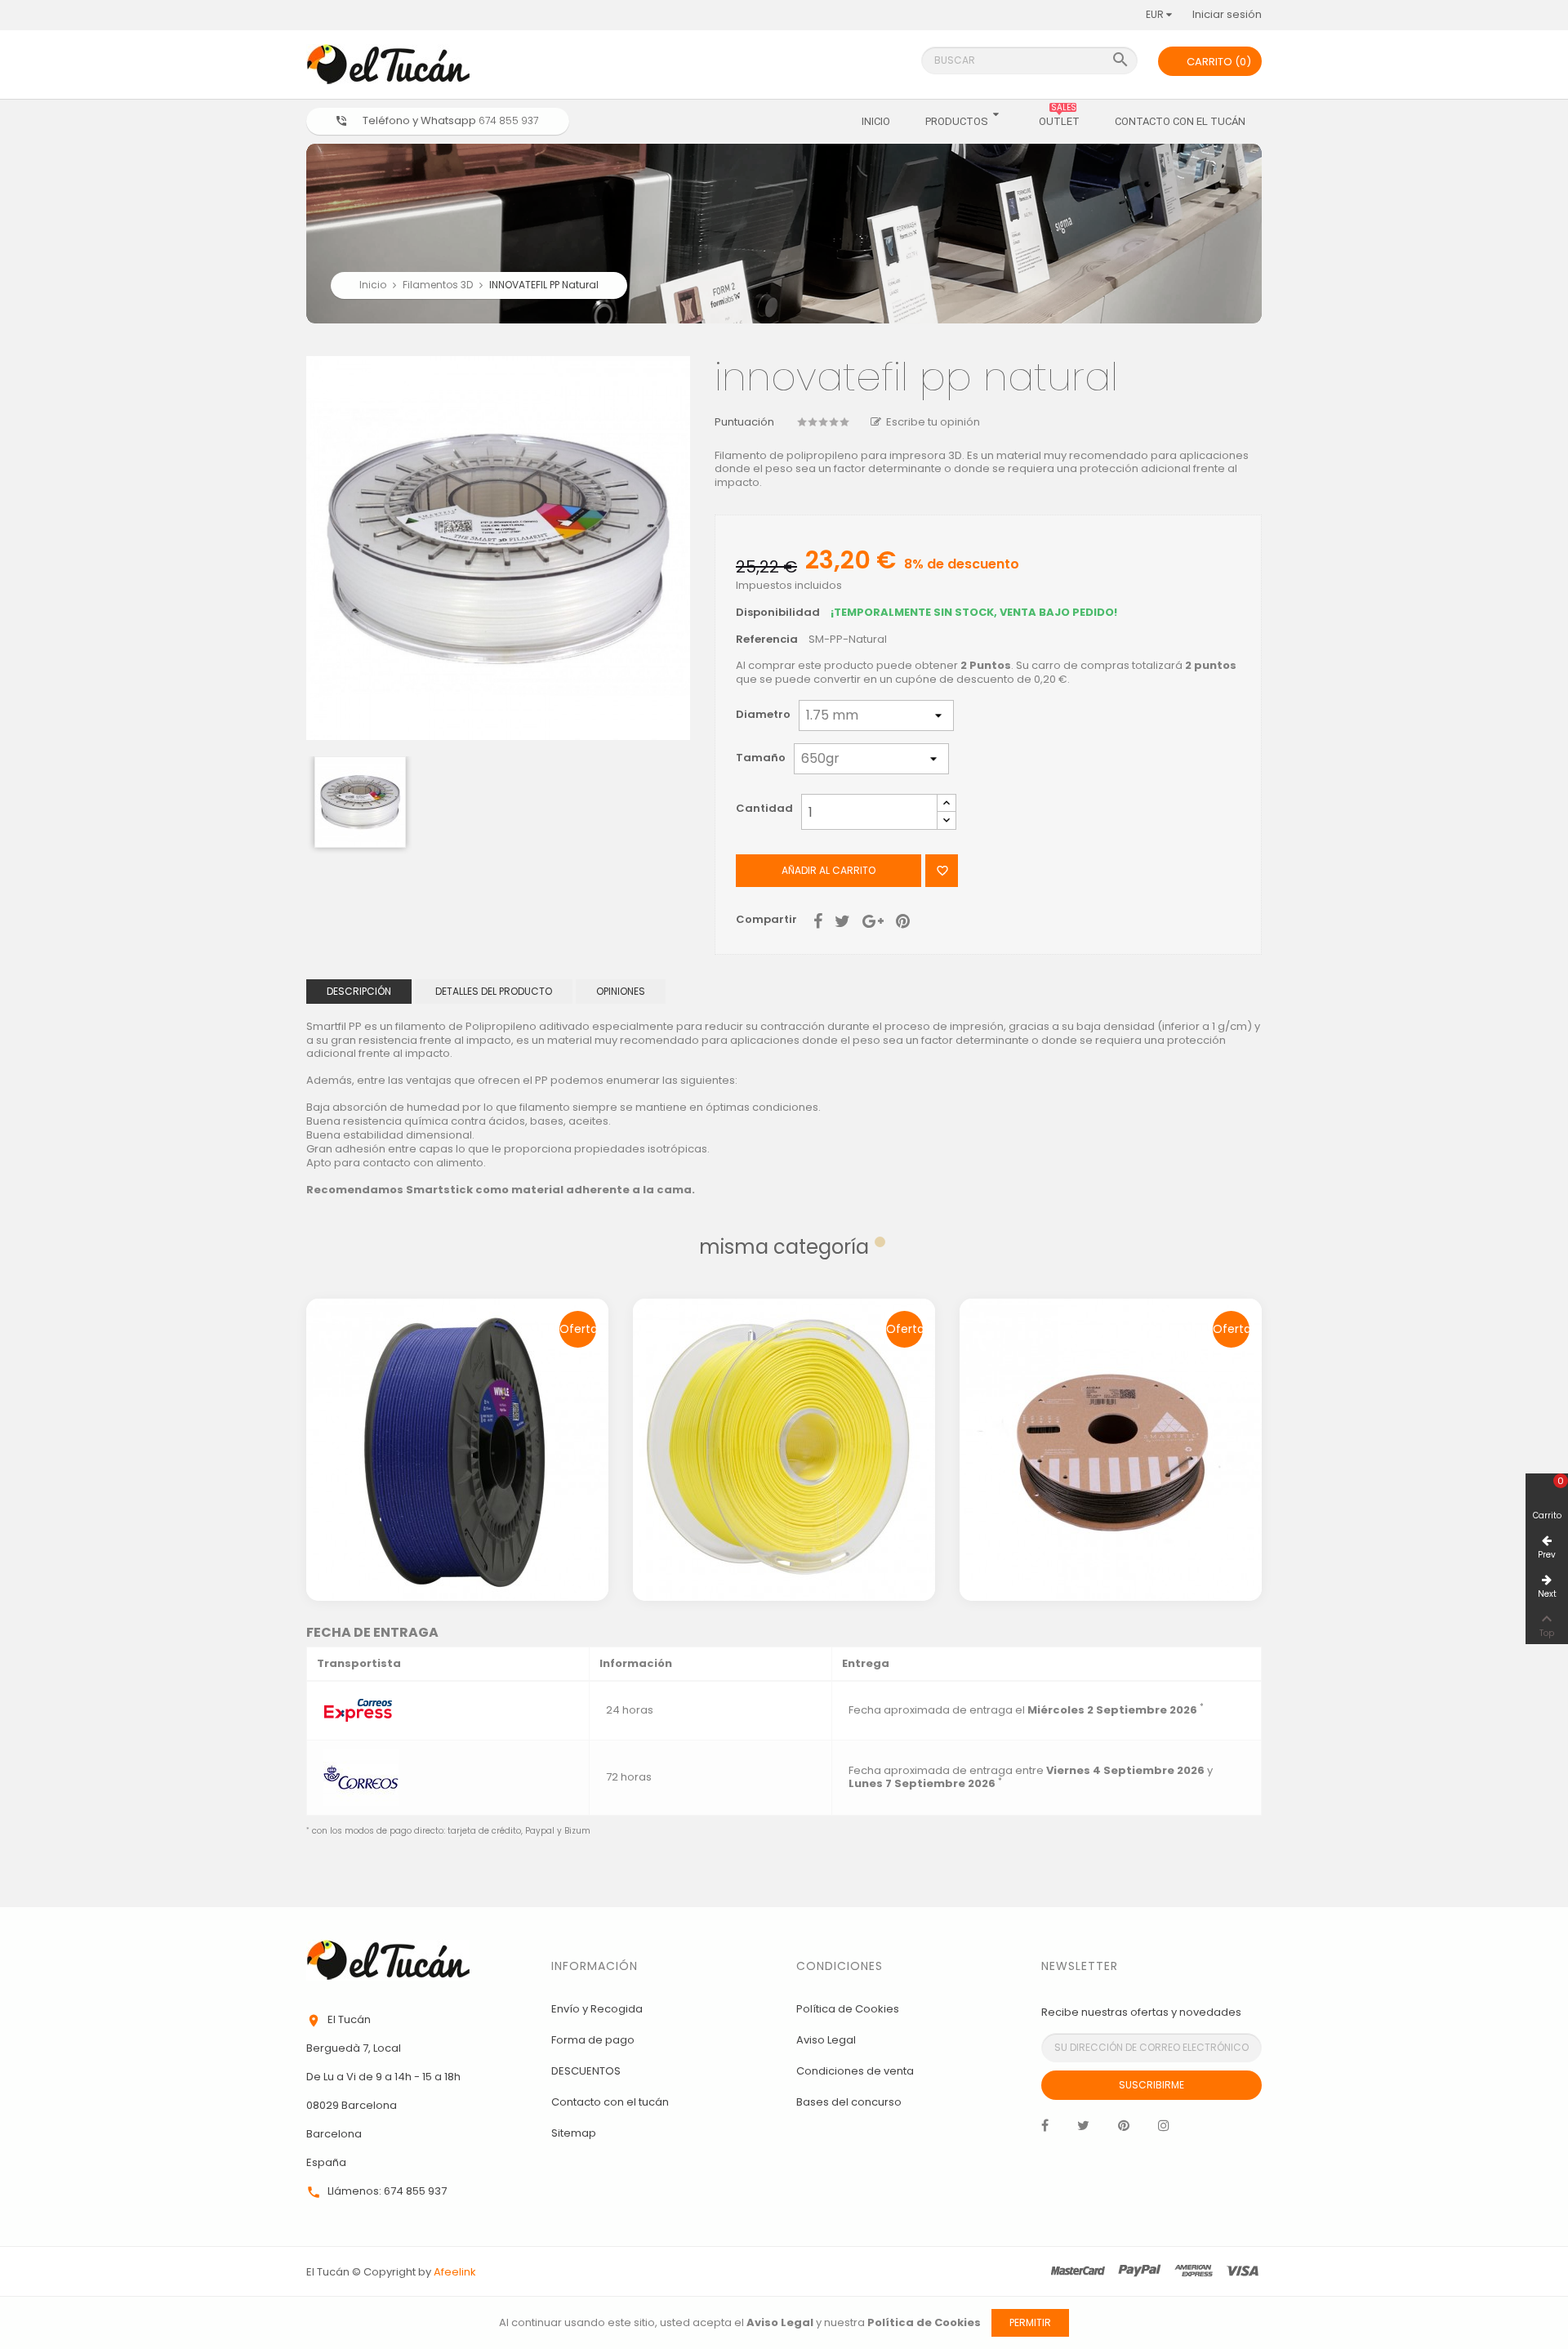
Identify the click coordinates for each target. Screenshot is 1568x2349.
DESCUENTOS (586, 2071)
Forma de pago (593, 2040)
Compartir (818, 920)
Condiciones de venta (855, 2071)
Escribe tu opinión (933, 422)
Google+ (873, 920)
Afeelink (455, 2272)
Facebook (1045, 2129)
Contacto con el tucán (610, 2102)
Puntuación (744, 423)
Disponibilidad (778, 613)
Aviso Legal (826, 2040)
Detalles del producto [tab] (494, 991)
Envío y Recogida (597, 2009)
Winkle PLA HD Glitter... (458, 1384)
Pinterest (903, 920)
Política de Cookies (848, 2009)
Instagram (1164, 2129)
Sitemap (574, 2133)
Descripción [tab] (359, 991)
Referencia (767, 640)
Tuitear (842, 920)
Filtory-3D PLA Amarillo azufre (784, 1384)
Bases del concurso (849, 2102)
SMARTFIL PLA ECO (1111, 1384)
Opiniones (621, 991)
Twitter (1083, 2129)
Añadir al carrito (829, 870)
